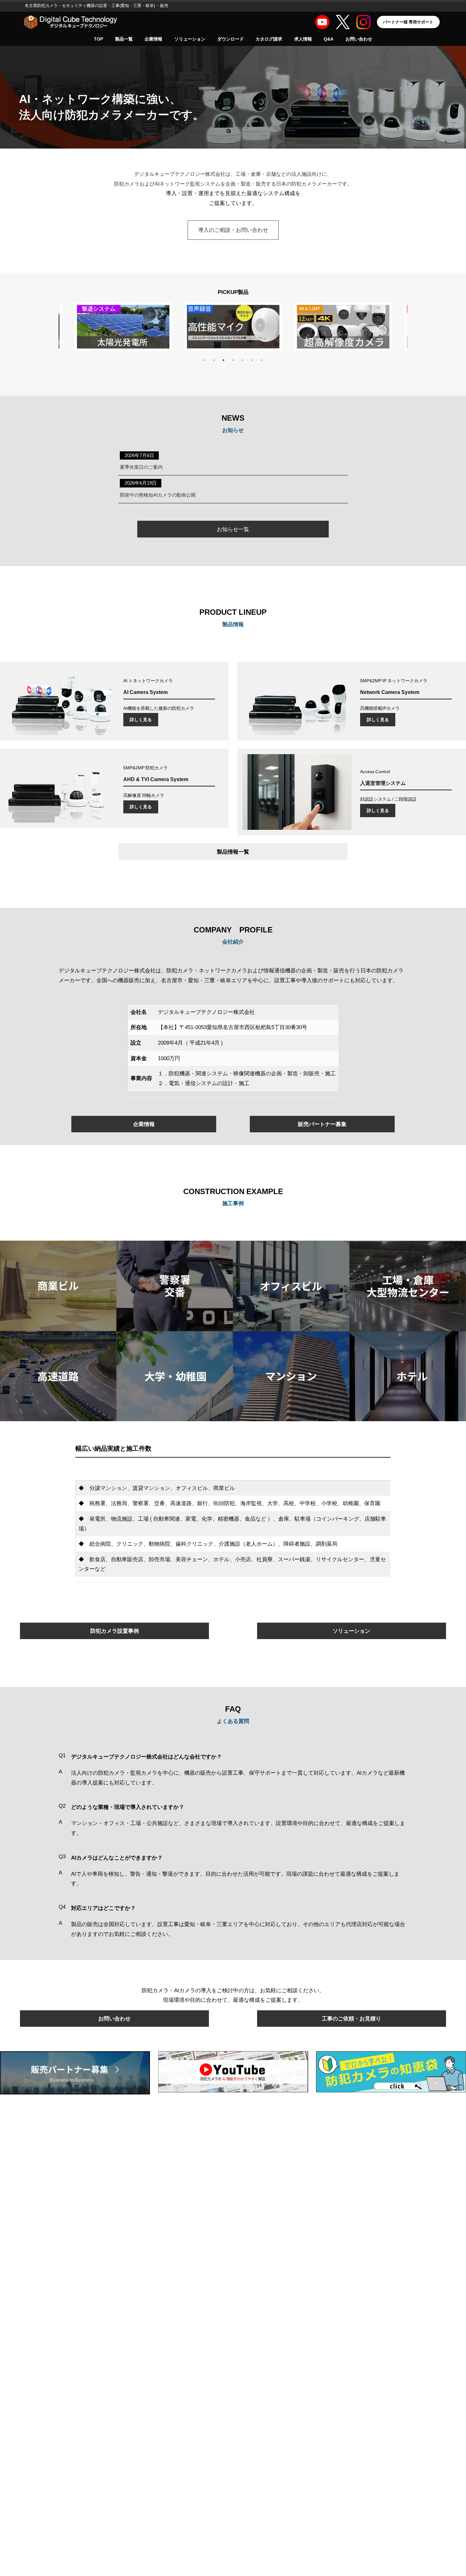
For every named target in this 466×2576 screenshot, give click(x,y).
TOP (98, 39)
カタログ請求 (269, 39)
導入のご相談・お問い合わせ (233, 230)
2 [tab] (214, 360)
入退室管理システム (383, 783)
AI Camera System (146, 692)
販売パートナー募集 (322, 1124)
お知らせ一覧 (233, 529)
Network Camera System (390, 692)
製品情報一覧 (233, 852)
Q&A (329, 39)
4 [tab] (233, 360)
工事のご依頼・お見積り (351, 2018)
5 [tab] (243, 360)
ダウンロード (230, 39)
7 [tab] (262, 360)
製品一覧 (124, 39)
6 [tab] (252, 360)
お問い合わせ (359, 39)
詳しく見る (141, 719)
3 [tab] (223, 360)
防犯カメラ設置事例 (115, 1631)
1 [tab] (204, 360)
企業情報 (153, 39)
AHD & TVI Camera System (156, 779)
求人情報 (303, 39)
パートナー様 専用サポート (408, 22)
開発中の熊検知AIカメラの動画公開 (158, 495)
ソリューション (190, 39)
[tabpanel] (233, 329)
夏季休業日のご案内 (141, 467)
